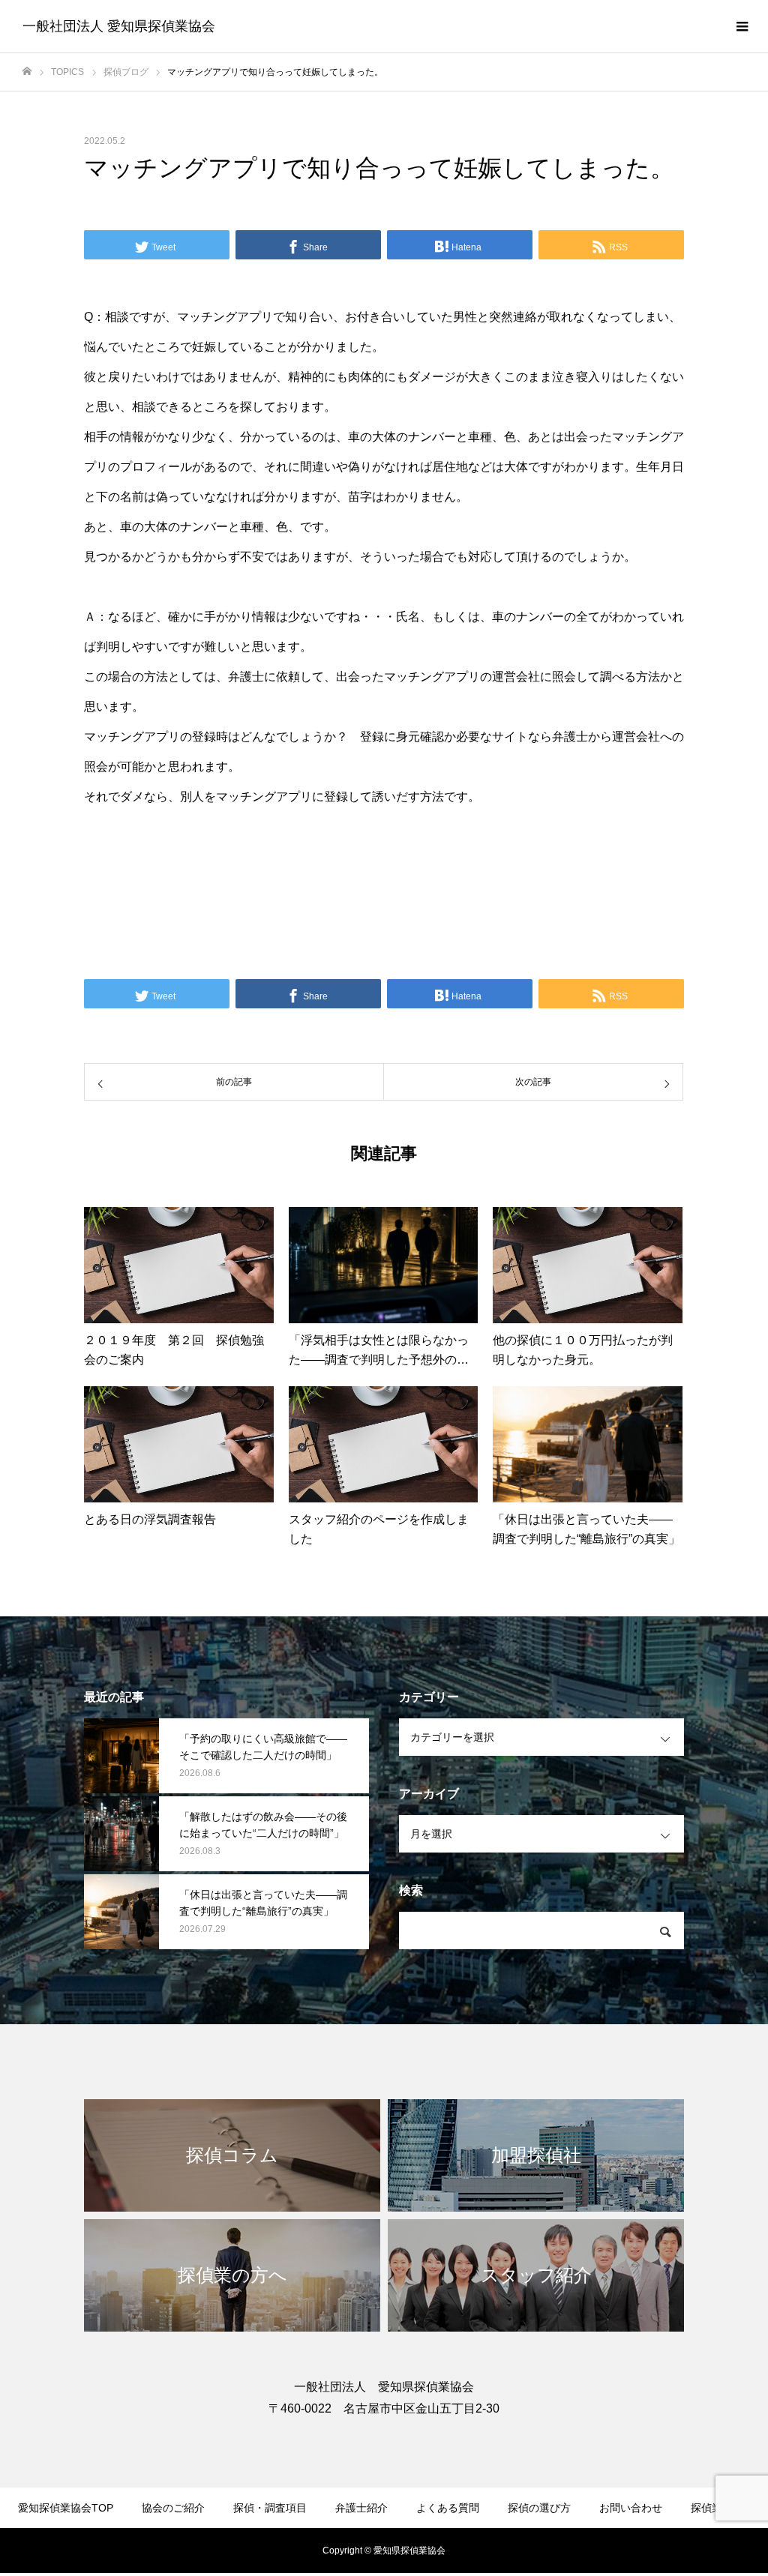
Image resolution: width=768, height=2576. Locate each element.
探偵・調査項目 (270, 2508)
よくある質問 (448, 2508)
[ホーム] (27, 72)
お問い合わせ (631, 2508)
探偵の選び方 (539, 2508)
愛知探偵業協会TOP (66, 2508)
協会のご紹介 (173, 2508)
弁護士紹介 (361, 2508)
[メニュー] (742, 26)
